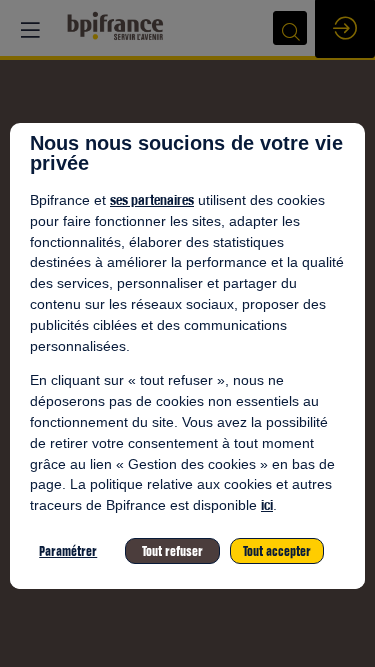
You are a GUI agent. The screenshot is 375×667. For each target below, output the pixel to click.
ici (267, 505)
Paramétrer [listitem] (68, 551)
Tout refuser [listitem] (172, 551)
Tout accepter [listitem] (277, 551)
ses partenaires (152, 200)
